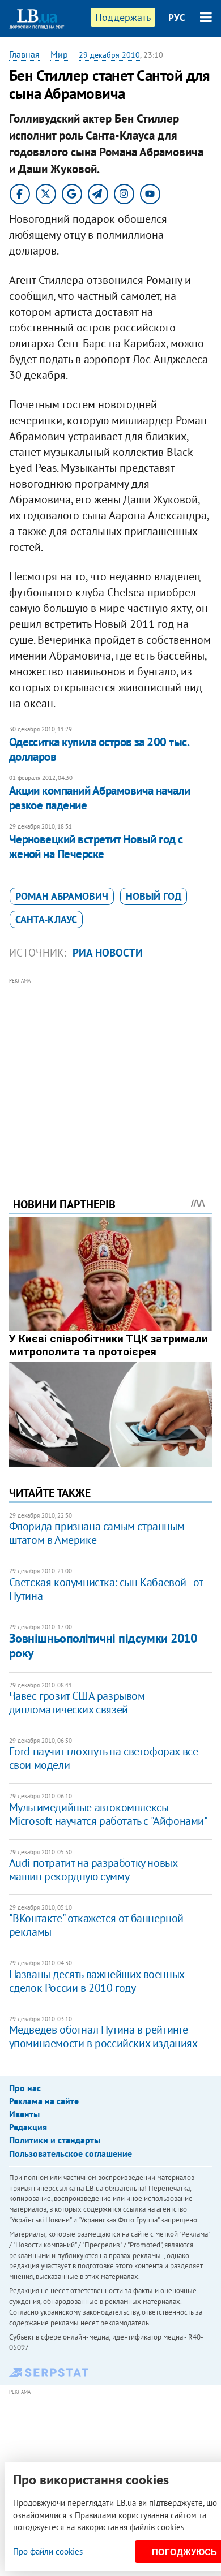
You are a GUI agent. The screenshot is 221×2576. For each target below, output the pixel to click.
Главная (24, 54)
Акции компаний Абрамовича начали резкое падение (100, 798)
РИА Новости (108, 953)
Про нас (25, 2088)
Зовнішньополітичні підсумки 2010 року (103, 1645)
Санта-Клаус (46, 919)
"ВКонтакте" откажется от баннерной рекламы (96, 1925)
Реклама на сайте (44, 2101)
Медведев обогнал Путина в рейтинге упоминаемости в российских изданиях (103, 2036)
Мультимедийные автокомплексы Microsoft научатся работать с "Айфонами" (109, 1814)
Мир (59, 54)
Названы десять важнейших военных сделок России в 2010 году (97, 1981)
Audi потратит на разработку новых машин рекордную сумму (93, 1869)
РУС (177, 18)
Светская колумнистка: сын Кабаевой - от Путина (106, 1589)
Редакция (28, 2127)
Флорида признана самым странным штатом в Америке (97, 1533)
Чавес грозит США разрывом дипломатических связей (77, 1703)
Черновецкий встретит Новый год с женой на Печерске (96, 847)
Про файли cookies (48, 2551)
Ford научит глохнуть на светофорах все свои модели (104, 1758)
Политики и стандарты (55, 2140)
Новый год (154, 896)
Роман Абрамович (62, 896)
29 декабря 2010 (109, 55)
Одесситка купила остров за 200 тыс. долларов (99, 749)
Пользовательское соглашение (71, 2153)
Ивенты (24, 2114)
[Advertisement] (111, 1072)
